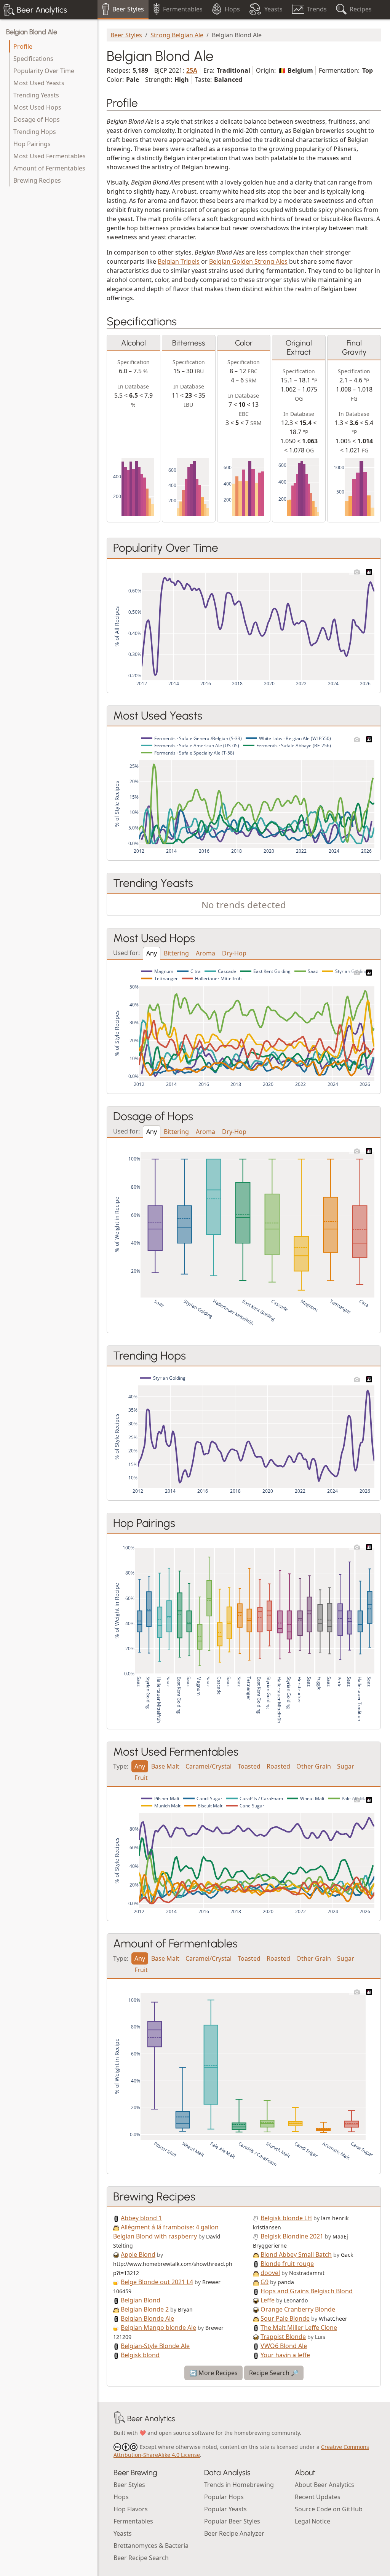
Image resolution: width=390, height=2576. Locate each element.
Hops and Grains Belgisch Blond (307, 2291)
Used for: (126, 952)
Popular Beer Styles (232, 2521)
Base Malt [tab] (165, 1766)
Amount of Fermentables (49, 168)
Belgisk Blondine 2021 (292, 2236)
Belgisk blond (140, 2355)
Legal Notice (312, 2521)
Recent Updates (318, 2497)
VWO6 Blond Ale (284, 2346)
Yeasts (123, 2533)
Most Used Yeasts (39, 83)
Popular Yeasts (225, 2509)
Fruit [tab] (141, 1778)
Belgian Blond (141, 2300)
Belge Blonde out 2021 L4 (157, 2282)
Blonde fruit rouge (287, 2264)
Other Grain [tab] (314, 1766)
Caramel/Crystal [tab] (209, 1766)
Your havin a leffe (285, 2355)
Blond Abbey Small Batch (296, 2254)
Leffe (268, 2300)
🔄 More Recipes (213, 2373)
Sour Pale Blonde (285, 2318)
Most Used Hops (37, 107)
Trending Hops (35, 132)
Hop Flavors (131, 2509)
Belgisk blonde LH (286, 2218)
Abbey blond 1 (141, 2218)
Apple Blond (138, 2254)
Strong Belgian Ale (177, 35)
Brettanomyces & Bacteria (151, 2546)
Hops (121, 2497)
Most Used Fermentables (50, 156)
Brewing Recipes (37, 180)
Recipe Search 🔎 (274, 2373)
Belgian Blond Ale (32, 32)
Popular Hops (224, 2497)
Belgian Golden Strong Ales (248, 261)
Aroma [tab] (205, 953)
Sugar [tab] (346, 1766)
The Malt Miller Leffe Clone (299, 2328)
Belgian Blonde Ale (147, 2318)
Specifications (33, 59)
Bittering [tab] (176, 953)
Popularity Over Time (44, 71)
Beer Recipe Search (141, 2558)
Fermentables (133, 2521)
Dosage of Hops (37, 119)
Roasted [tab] (278, 1766)
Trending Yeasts (36, 95)
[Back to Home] (120, 2418)
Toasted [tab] (249, 1766)
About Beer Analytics (324, 2485)
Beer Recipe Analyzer (234, 2533)
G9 (265, 2282)
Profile (23, 46)
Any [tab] (152, 953)
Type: (121, 1766)
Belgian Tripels (179, 261)
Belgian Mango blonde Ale (158, 2328)
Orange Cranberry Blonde (298, 2309)
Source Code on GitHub (329, 2509)
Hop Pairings (32, 144)
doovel (270, 2273)
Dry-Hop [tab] (234, 953)
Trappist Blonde (283, 2337)
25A (192, 70)
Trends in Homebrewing (239, 2485)
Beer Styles (126, 35)
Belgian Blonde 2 (145, 2309)
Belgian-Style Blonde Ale (155, 2346)
